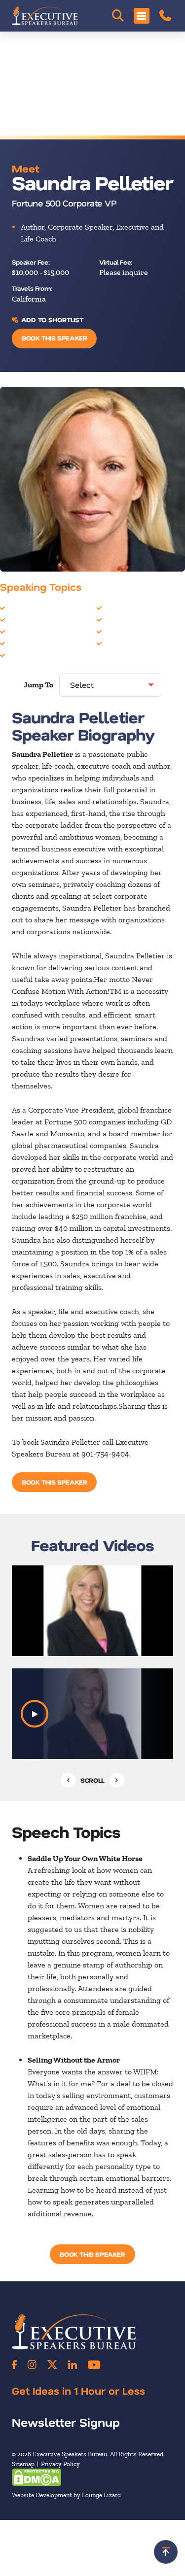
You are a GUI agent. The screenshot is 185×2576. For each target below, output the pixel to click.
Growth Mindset (36, 608)
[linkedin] (73, 2365)
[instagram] (32, 2365)
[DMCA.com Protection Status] (37, 2477)
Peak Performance (135, 608)
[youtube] (94, 2365)
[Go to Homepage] (45, 16)
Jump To (38, 685)
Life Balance (28, 643)
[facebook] (14, 2365)
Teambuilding (128, 643)
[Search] (118, 16)
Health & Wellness (39, 620)
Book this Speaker (54, 338)
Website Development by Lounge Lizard (66, 2495)
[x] (52, 2365)
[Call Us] (165, 16)
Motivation (26, 655)
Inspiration (26, 631)
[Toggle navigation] (142, 16)
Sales (113, 631)
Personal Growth (133, 620)
